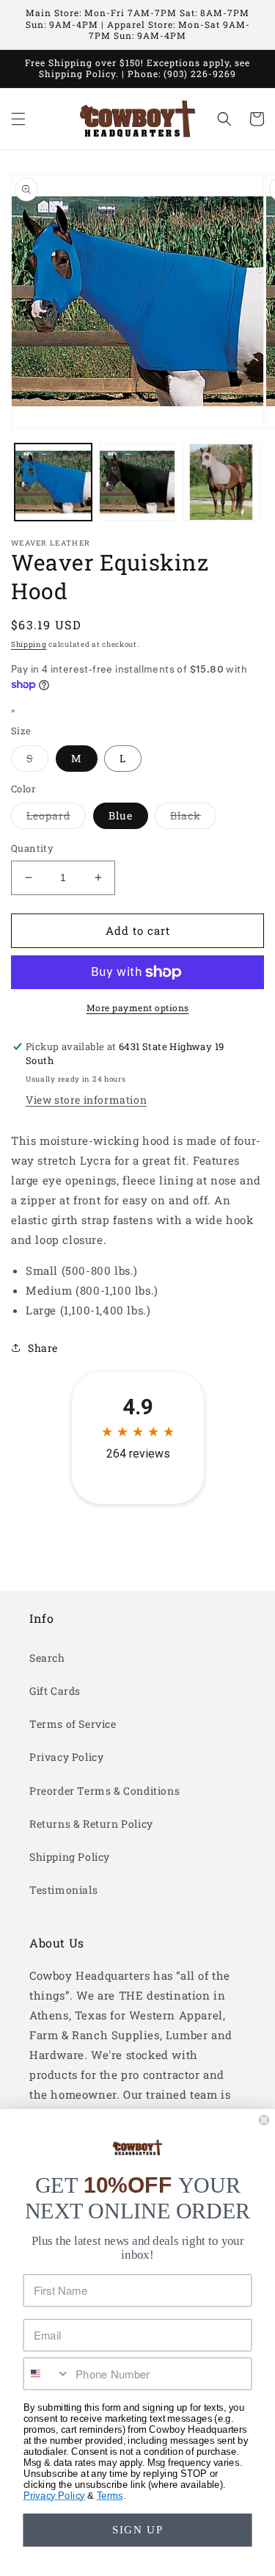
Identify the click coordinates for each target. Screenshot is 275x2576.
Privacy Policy (66, 1757)
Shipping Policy (70, 1857)
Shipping (29, 644)
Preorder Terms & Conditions (104, 1791)
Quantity (32, 848)
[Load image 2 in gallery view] (137, 482)
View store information (86, 1100)
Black (193, 818)
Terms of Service (73, 1724)
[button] (18, 119)
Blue (121, 815)
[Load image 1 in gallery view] (53, 482)
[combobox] (47, 2374)
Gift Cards (55, 1691)
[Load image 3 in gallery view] (221, 482)
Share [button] (43, 1348)
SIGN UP (138, 2530)
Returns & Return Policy (91, 1824)
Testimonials (63, 1890)
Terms (110, 2495)
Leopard (56, 818)
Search (47, 1658)
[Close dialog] (264, 2120)
